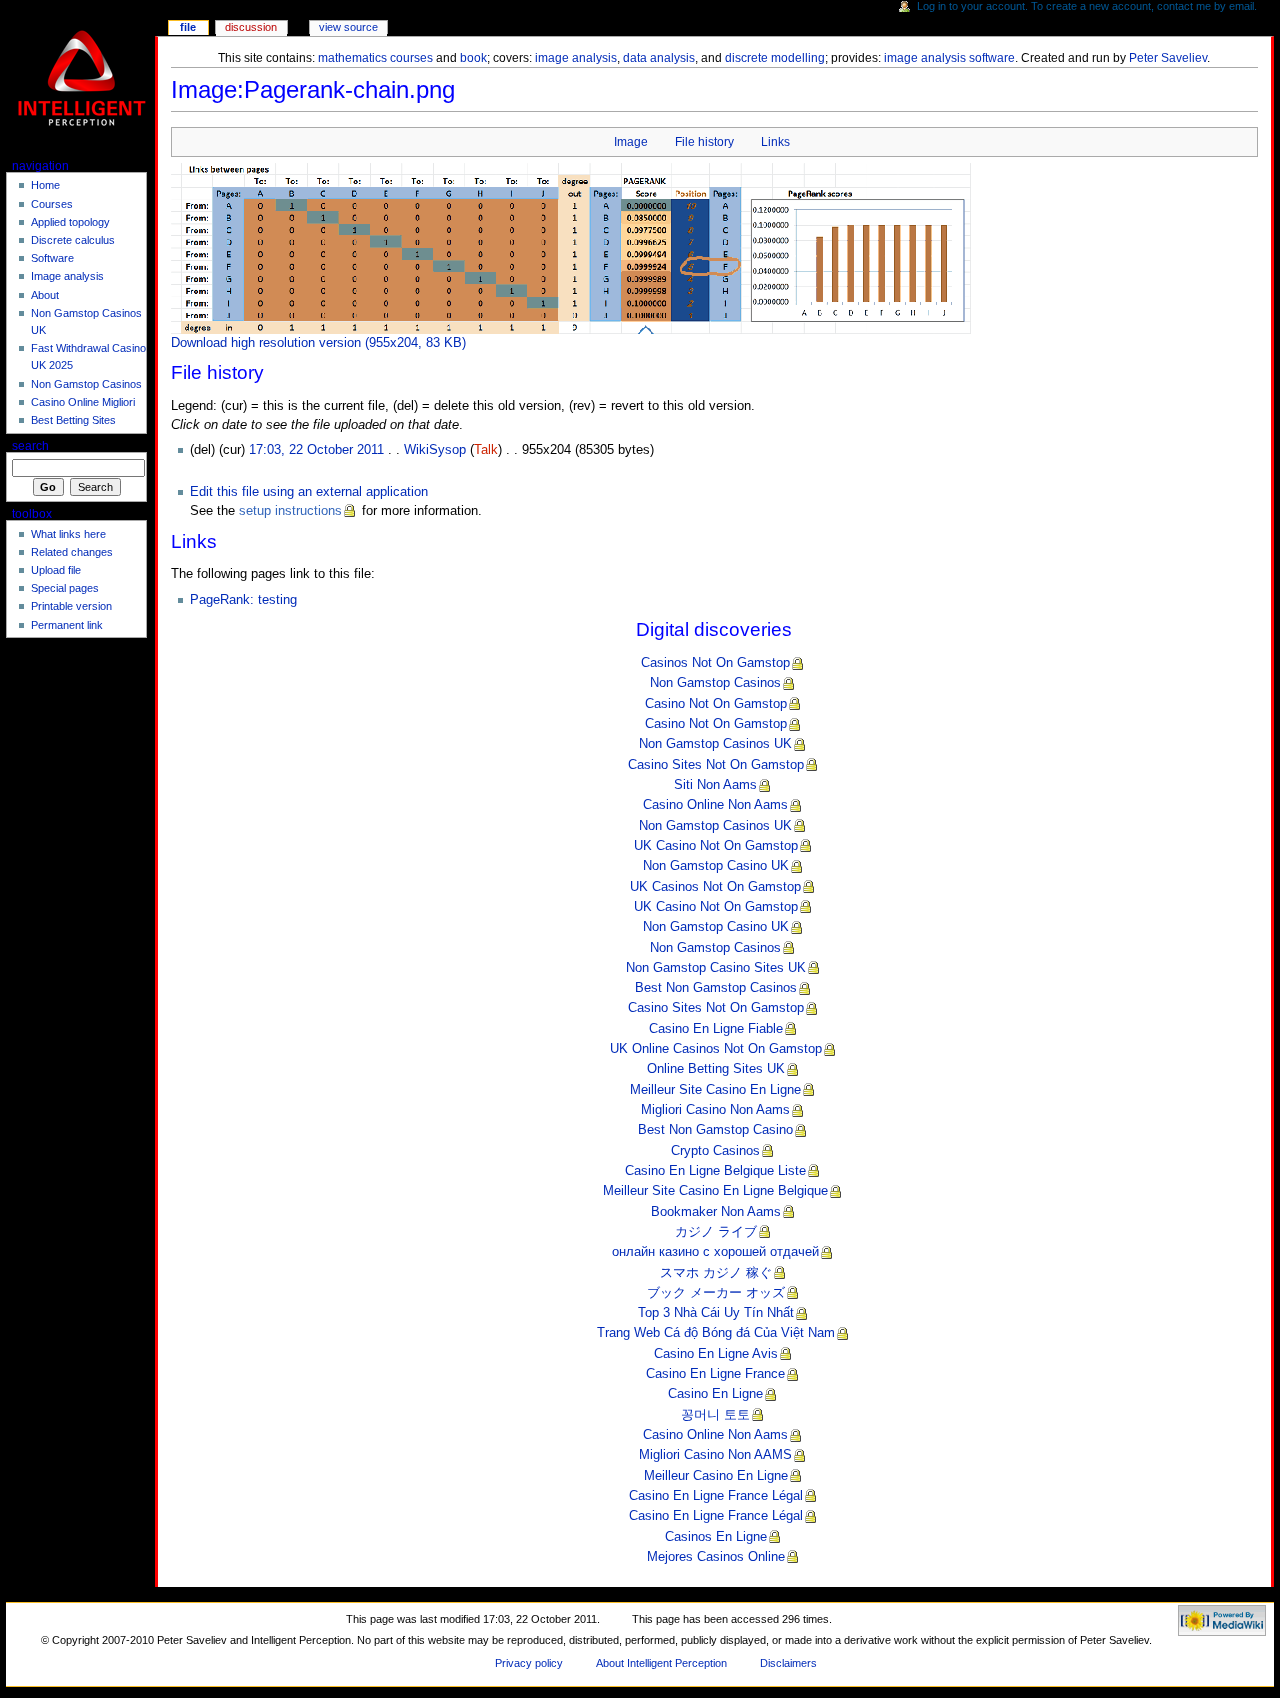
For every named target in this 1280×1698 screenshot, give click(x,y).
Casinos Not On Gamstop (715, 663)
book (473, 58)
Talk (486, 450)
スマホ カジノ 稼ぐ (716, 1273)
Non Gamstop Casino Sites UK (716, 968)
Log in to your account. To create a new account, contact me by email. (1087, 6)
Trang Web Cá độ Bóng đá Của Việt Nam (716, 1333)
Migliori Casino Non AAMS (715, 1455)
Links (775, 142)
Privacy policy (529, 1663)
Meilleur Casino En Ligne (716, 1476)
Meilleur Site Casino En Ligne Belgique (715, 1191)
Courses (52, 204)
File (188, 27)
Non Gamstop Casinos (715, 683)
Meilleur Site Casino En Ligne (715, 1090)
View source (348, 27)
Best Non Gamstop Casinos (716, 988)
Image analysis (67, 276)
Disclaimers (788, 1663)
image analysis (576, 58)
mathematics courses (375, 58)
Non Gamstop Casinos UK (715, 744)
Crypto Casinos (715, 1151)
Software (52, 258)
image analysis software (949, 58)
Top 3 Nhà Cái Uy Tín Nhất (716, 1313)
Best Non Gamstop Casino (715, 1130)
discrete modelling (775, 58)
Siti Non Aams (715, 785)
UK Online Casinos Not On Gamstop (716, 1049)
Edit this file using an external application (309, 492)
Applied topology (70, 222)
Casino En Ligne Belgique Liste (715, 1171)
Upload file (56, 570)
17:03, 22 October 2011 (316, 450)
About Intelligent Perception (661, 1663)
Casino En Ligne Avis (716, 1354)
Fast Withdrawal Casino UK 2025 (88, 356)
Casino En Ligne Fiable (716, 1029)
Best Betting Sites (73, 420)
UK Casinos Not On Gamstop (715, 887)
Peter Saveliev (1168, 58)
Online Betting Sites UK (716, 1069)
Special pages (65, 588)
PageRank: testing (243, 600)
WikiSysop (435, 450)
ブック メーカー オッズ (716, 1293)
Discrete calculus (73, 240)
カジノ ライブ (716, 1232)
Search (30, 446)
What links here (68, 534)
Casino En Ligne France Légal (716, 1496)
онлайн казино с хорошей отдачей (715, 1252)
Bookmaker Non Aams (716, 1212)
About (45, 295)
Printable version (71, 606)
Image (631, 142)
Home (45, 185)
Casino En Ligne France (715, 1374)
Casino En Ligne (715, 1394)
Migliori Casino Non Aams (715, 1110)
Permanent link (67, 625)
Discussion (251, 27)
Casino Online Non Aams (715, 805)
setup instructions (290, 511)
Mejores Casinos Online (716, 1557)
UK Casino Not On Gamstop (716, 846)
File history (704, 142)
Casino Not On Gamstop (716, 704)
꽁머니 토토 (715, 1415)
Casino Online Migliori (83, 402)
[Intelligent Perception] (83, 77)
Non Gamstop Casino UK (716, 866)
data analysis (659, 58)
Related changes (72, 552)
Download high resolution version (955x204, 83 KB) (318, 343)
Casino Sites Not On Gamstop (716, 765)
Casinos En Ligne (716, 1537)
